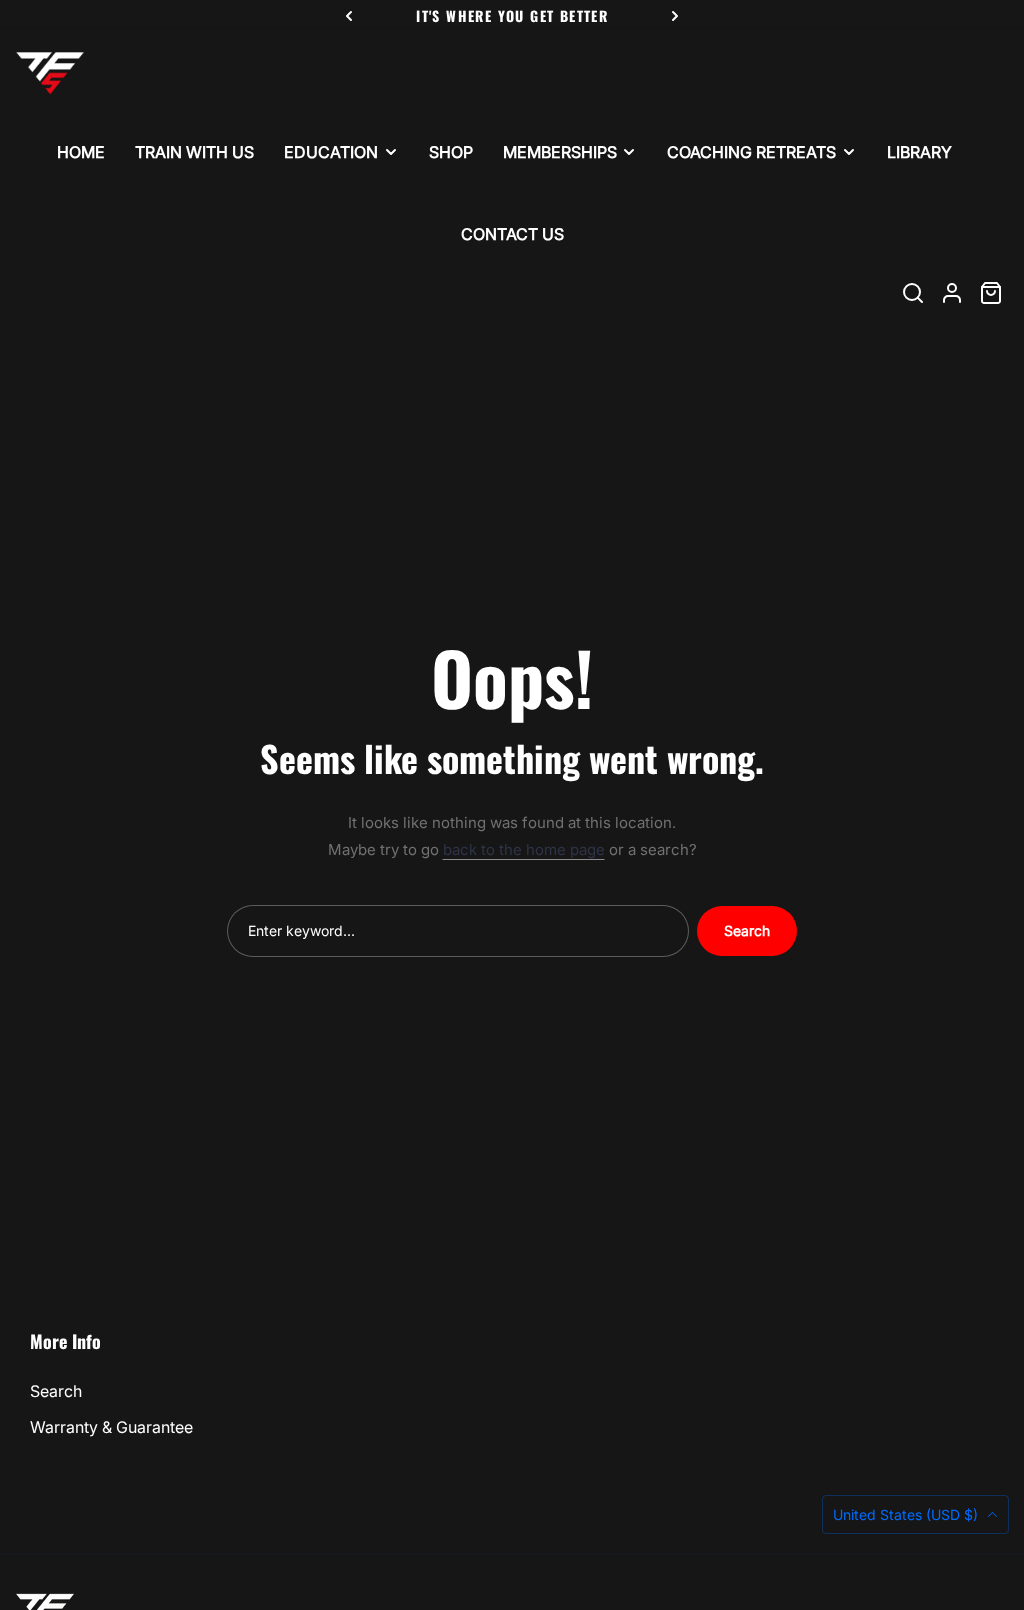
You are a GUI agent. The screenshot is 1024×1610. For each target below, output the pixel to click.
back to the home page (524, 849)
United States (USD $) (907, 1514)
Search (747, 930)
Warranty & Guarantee (111, 1427)
